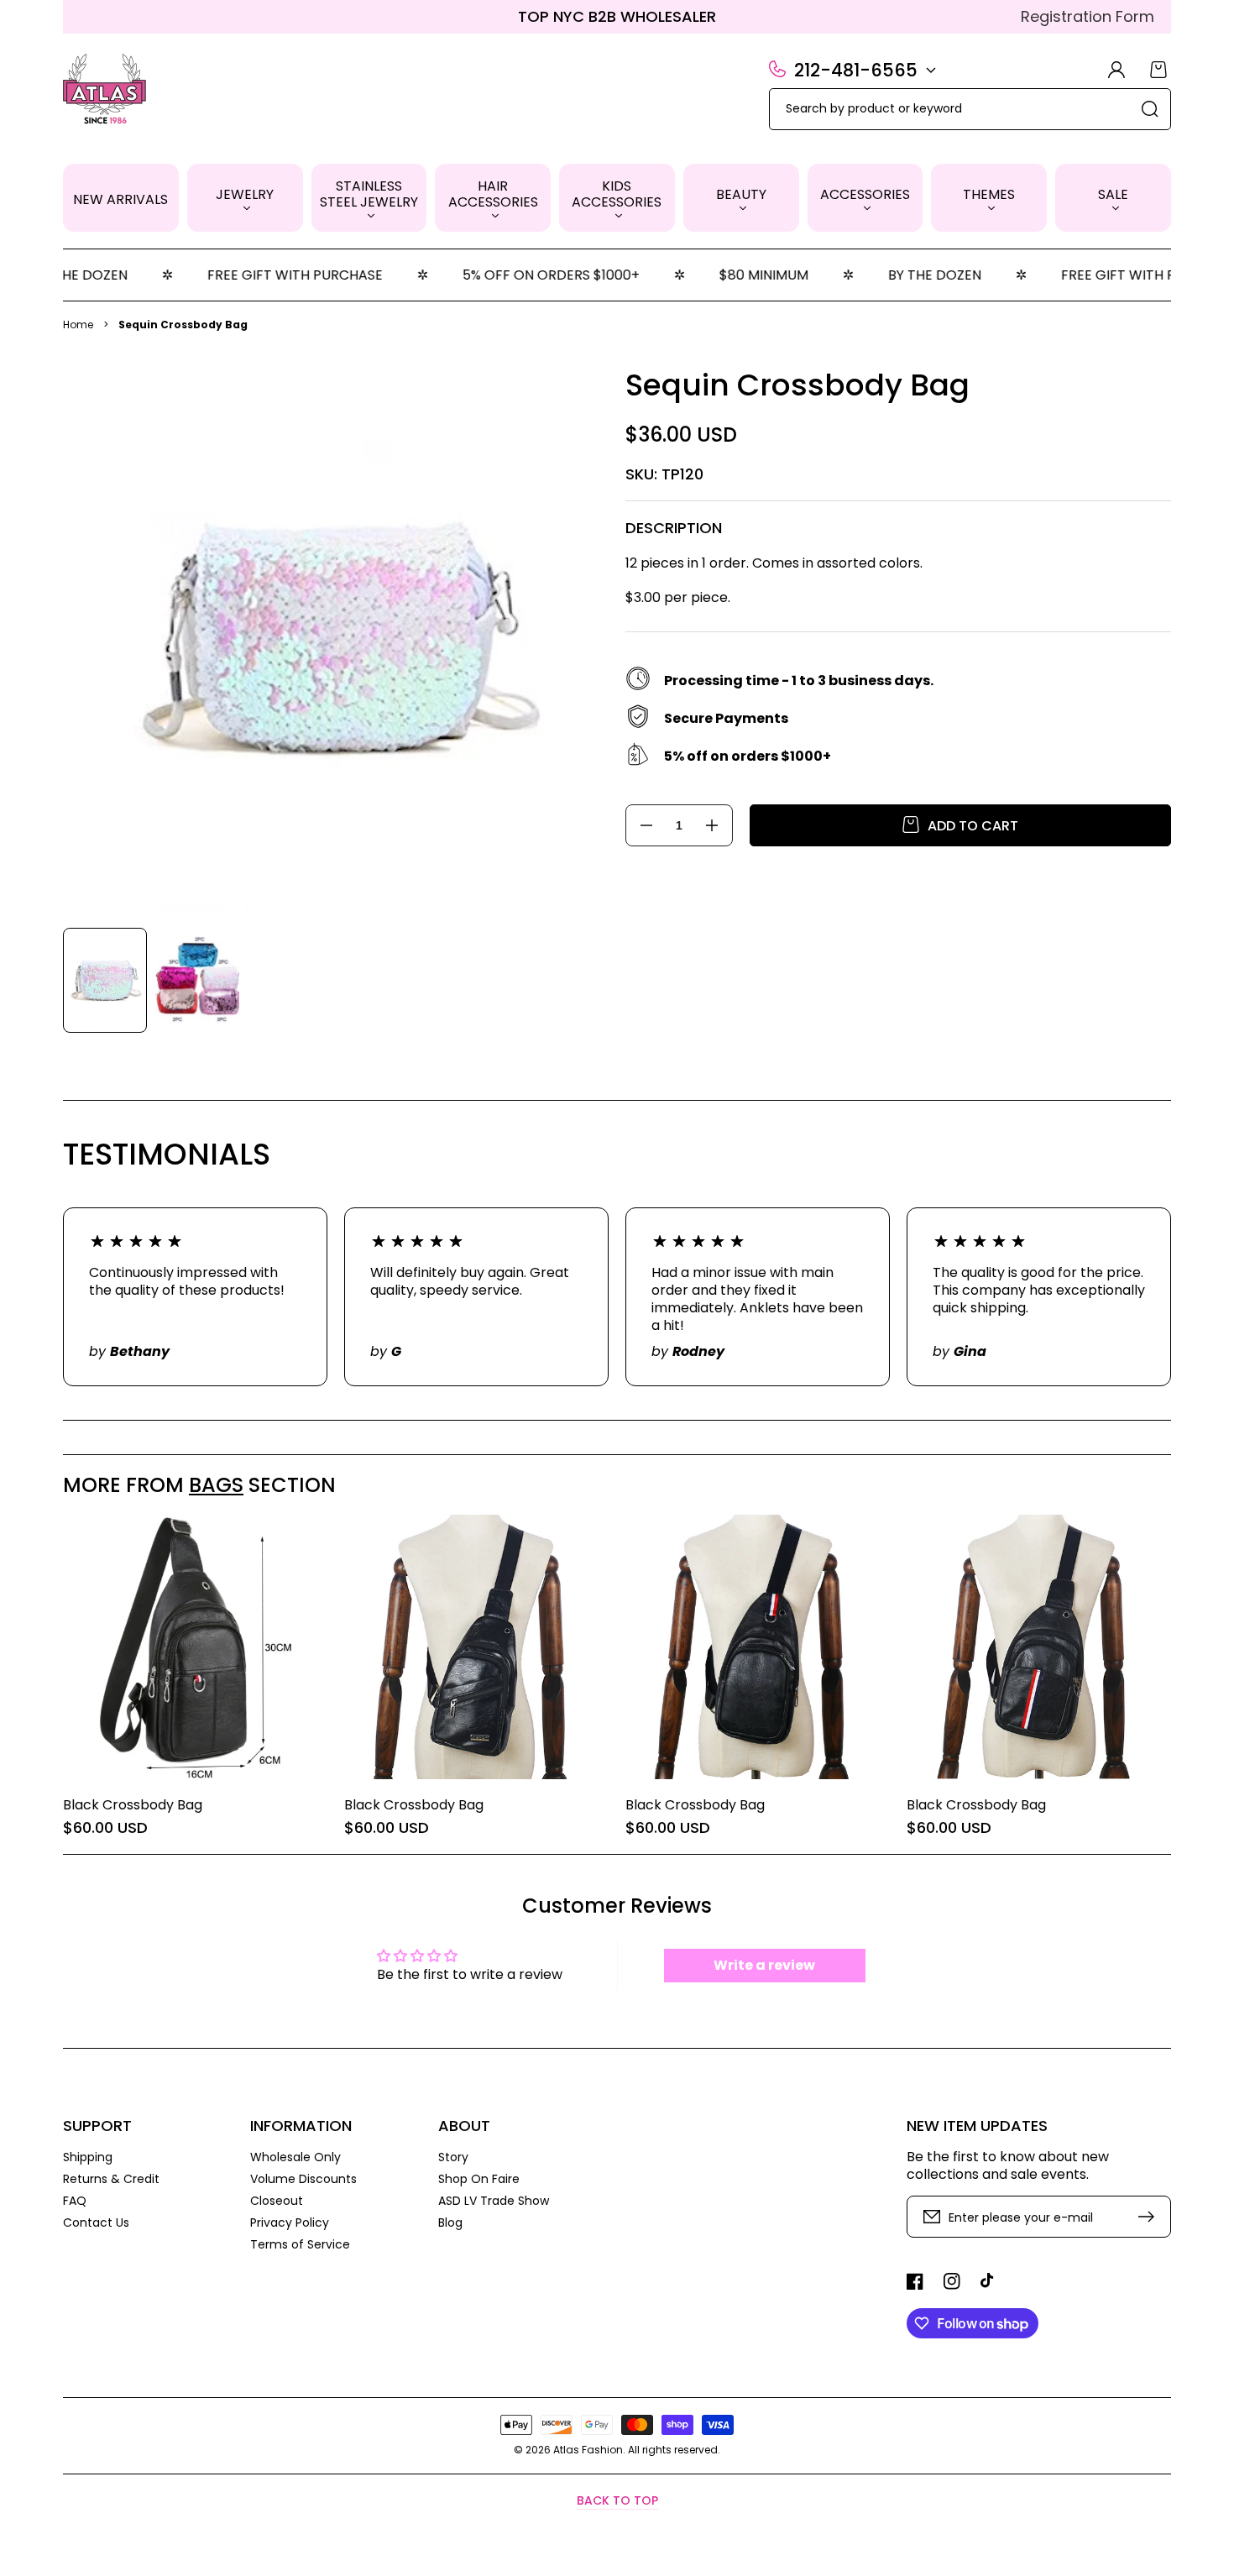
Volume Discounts (303, 2179)
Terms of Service (300, 2244)
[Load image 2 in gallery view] (197, 980)
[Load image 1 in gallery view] (105, 980)
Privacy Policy (290, 2223)
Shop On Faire (479, 2179)
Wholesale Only (295, 2157)
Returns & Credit (111, 2179)
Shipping (88, 2157)
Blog (450, 2222)
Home (78, 325)
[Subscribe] (1150, 2217)
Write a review (764, 1965)
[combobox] (970, 109)
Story (453, 2157)
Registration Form (1088, 16)
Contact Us (96, 2222)
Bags (216, 1485)
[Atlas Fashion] (105, 91)
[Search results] (1150, 109)
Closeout (277, 2201)
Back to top (617, 2500)
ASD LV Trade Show (494, 2201)
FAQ (75, 2201)
